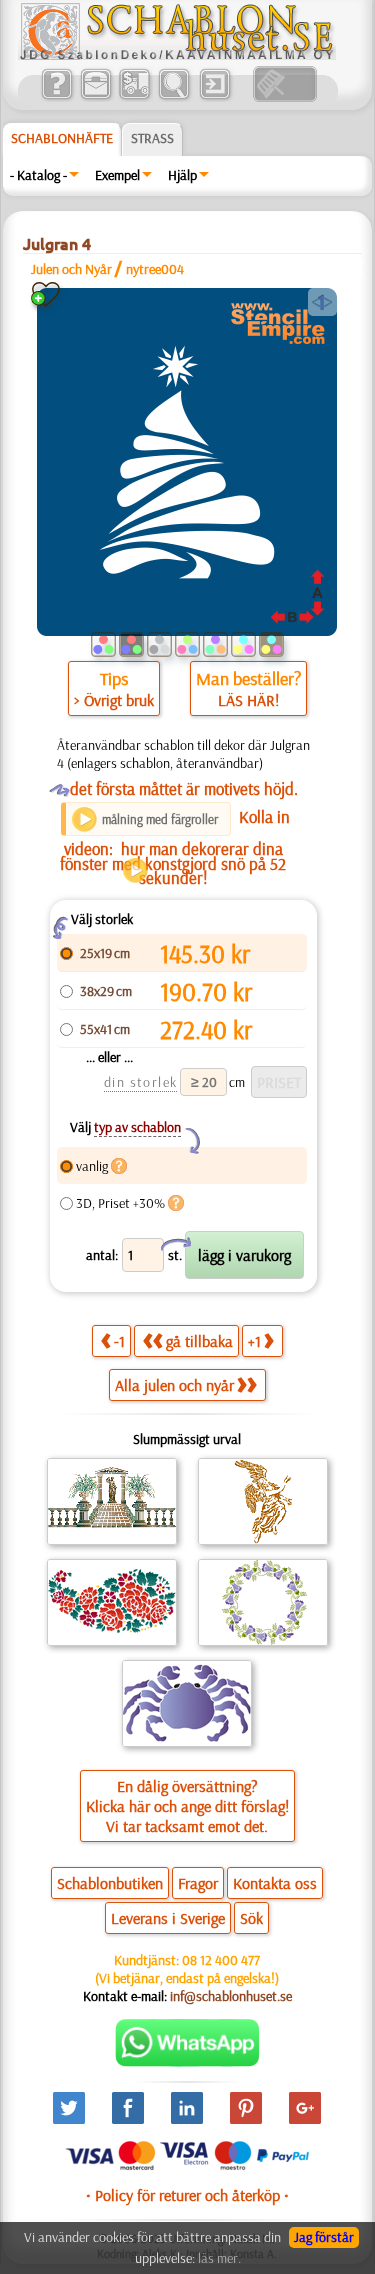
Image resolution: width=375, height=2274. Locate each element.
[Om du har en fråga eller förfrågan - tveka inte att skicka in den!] (187, 2062)
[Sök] (173, 97)
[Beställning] (134, 97)
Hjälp (182, 175)
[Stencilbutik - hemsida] (177, 55)
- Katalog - (38, 175)
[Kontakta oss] (95, 97)
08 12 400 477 (221, 1960)
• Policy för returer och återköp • (187, 2195)
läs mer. (219, 2258)
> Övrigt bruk (114, 700)
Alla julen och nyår (174, 1385)
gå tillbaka (199, 1341)
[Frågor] (56, 97)
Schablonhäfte (62, 138)
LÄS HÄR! (248, 700)
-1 (119, 1341)
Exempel (117, 175)
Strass (152, 138)
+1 (254, 1341)
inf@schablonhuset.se (231, 1996)
